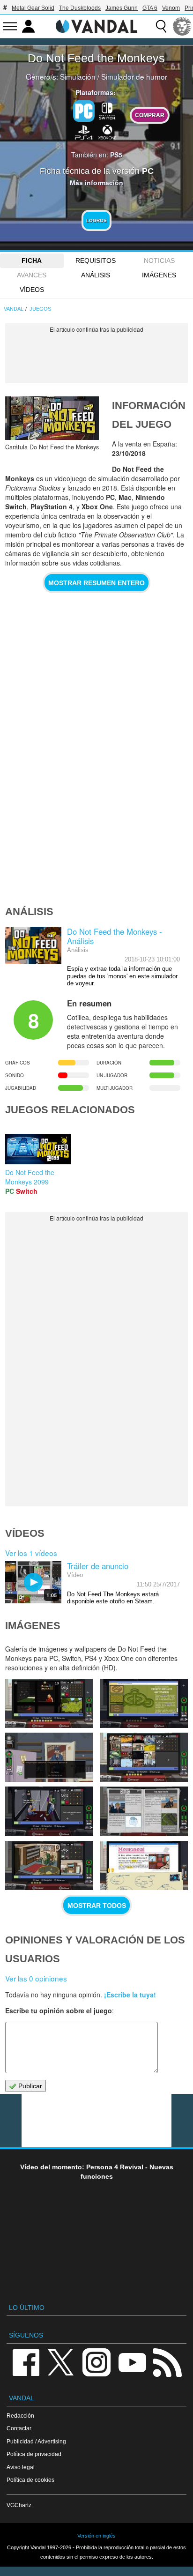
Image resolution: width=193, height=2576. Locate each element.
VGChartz (19, 2505)
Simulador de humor (134, 76)
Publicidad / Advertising (36, 2441)
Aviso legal (21, 2467)
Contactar (19, 2428)
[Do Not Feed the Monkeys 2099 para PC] (38, 1148)
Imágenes (159, 275)
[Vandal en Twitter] (61, 2362)
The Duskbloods (80, 8)
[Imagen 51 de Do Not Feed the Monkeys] (49, 1703)
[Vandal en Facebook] (26, 2362)
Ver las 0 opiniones (36, 1978)
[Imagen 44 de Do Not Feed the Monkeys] (144, 1865)
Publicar (29, 2086)
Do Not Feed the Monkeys (96, 58)
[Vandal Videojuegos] (96, 25)
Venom (171, 8)
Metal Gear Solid (33, 8)
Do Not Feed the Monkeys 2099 (30, 1177)
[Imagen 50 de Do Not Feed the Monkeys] (144, 1703)
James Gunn (122, 8)
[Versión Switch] (107, 110)
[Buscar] (161, 26)
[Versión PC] (84, 111)
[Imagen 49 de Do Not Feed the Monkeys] (49, 1757)
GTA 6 (150, 8)
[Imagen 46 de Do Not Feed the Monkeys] (144, 1811)
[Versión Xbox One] (107, 132)
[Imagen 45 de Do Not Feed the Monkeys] (49, 1865)
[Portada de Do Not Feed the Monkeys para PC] (52, 418)
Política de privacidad (34, 2454)
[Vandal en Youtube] (132, 2362)
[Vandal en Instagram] (96, 2362)
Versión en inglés (96, 2536)
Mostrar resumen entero (96, 583)
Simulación (78, 76)
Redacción (20, 2416)
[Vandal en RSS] (167, 2362)
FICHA (32, 261)
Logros (96, 220)
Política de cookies (30, 2480)
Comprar (150, 115)
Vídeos (32, 290)
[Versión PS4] (84, 132)
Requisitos (96, 261)
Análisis (96, 275)
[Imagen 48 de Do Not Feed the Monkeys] (144, 1757)
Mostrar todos (97, 1906)
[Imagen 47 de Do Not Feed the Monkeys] (49, 1811)
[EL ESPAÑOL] (182, 26)
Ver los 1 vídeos (31, 1553)
